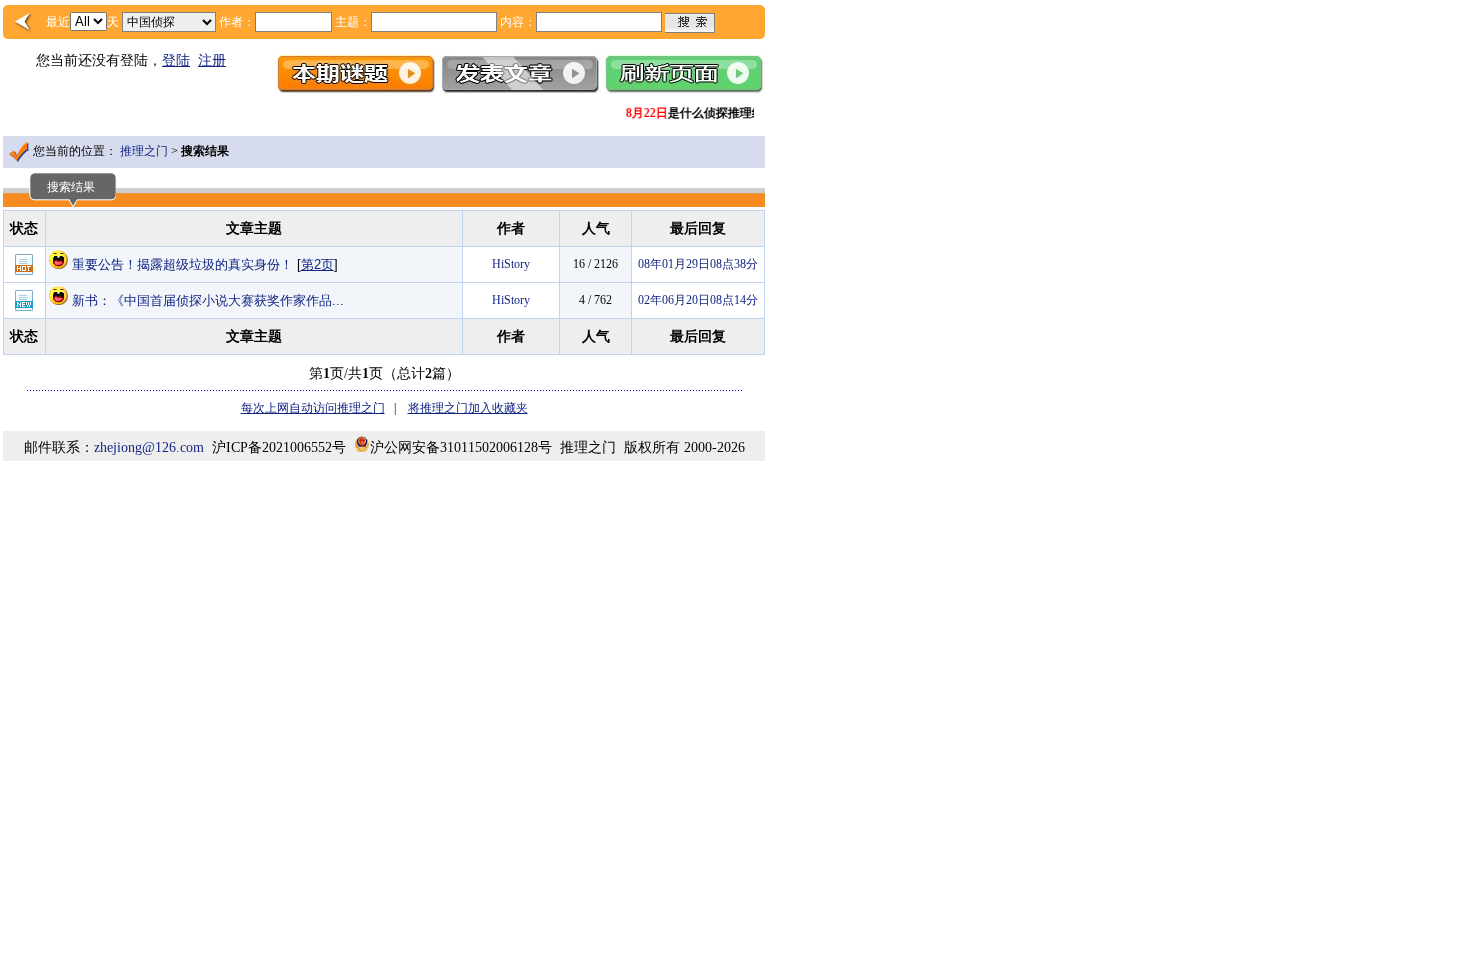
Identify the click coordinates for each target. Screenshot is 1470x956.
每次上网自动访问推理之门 (313, 408)
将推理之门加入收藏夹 (468, 408)
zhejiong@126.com (149, 447)
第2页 (317, 264)
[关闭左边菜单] (24, 22)
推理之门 (144, 151)
